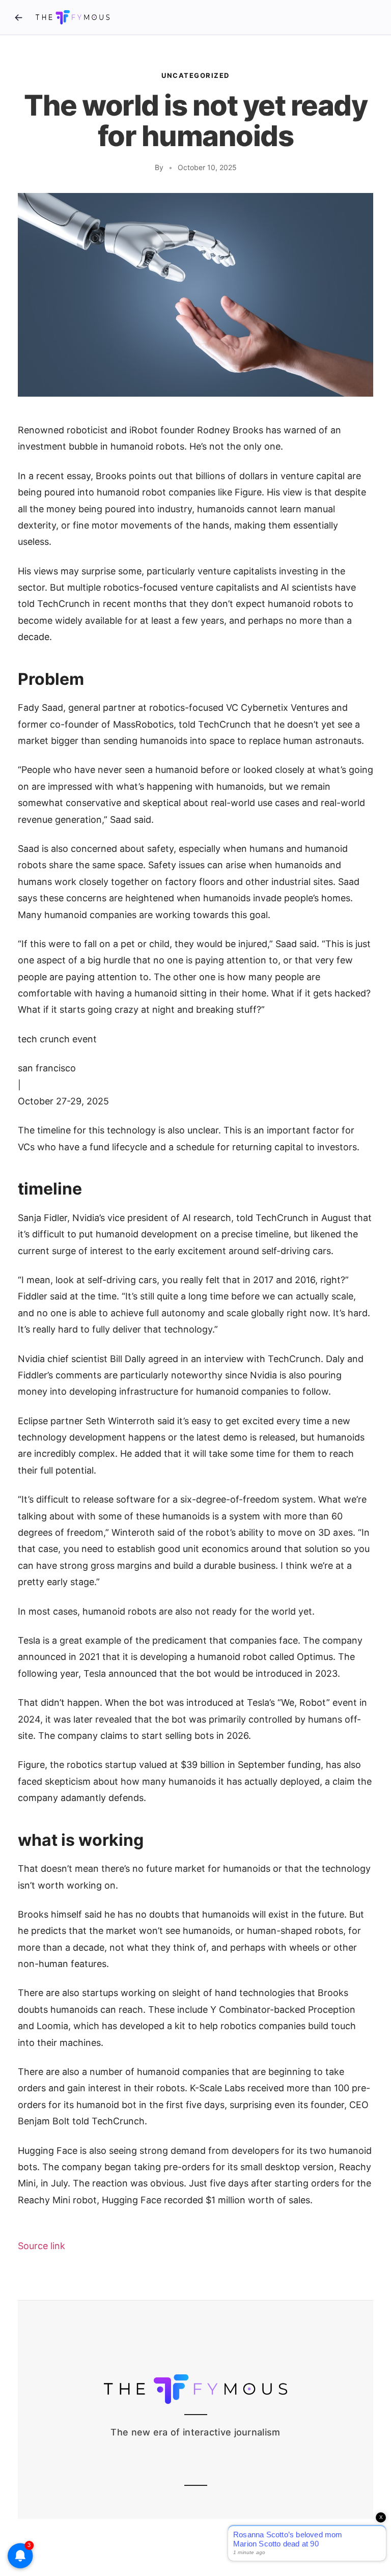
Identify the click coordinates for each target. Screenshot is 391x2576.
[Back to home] (18, 17)
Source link (41, 2246)
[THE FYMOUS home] (73, 17)
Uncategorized (195, 75)
